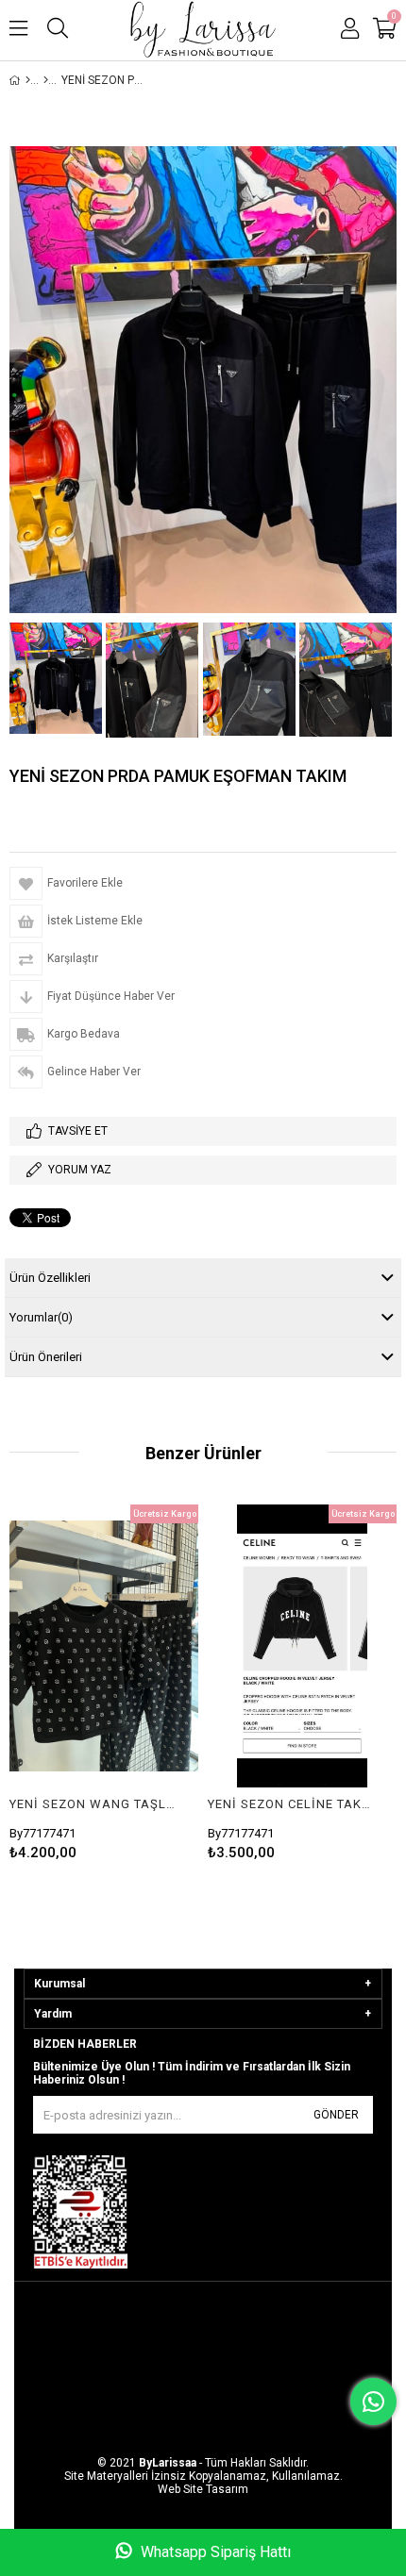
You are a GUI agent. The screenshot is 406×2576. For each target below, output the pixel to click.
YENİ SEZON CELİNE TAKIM (290, 1804)
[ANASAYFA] (28, 80)
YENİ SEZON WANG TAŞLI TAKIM (92, 1804)
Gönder (336, 2115)
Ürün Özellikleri (50, 1278)
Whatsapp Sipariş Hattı (214, 2552)
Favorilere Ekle (104, 1646)
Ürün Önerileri (46, 1357)
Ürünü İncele (144, 1646)
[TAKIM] (46, 80)
